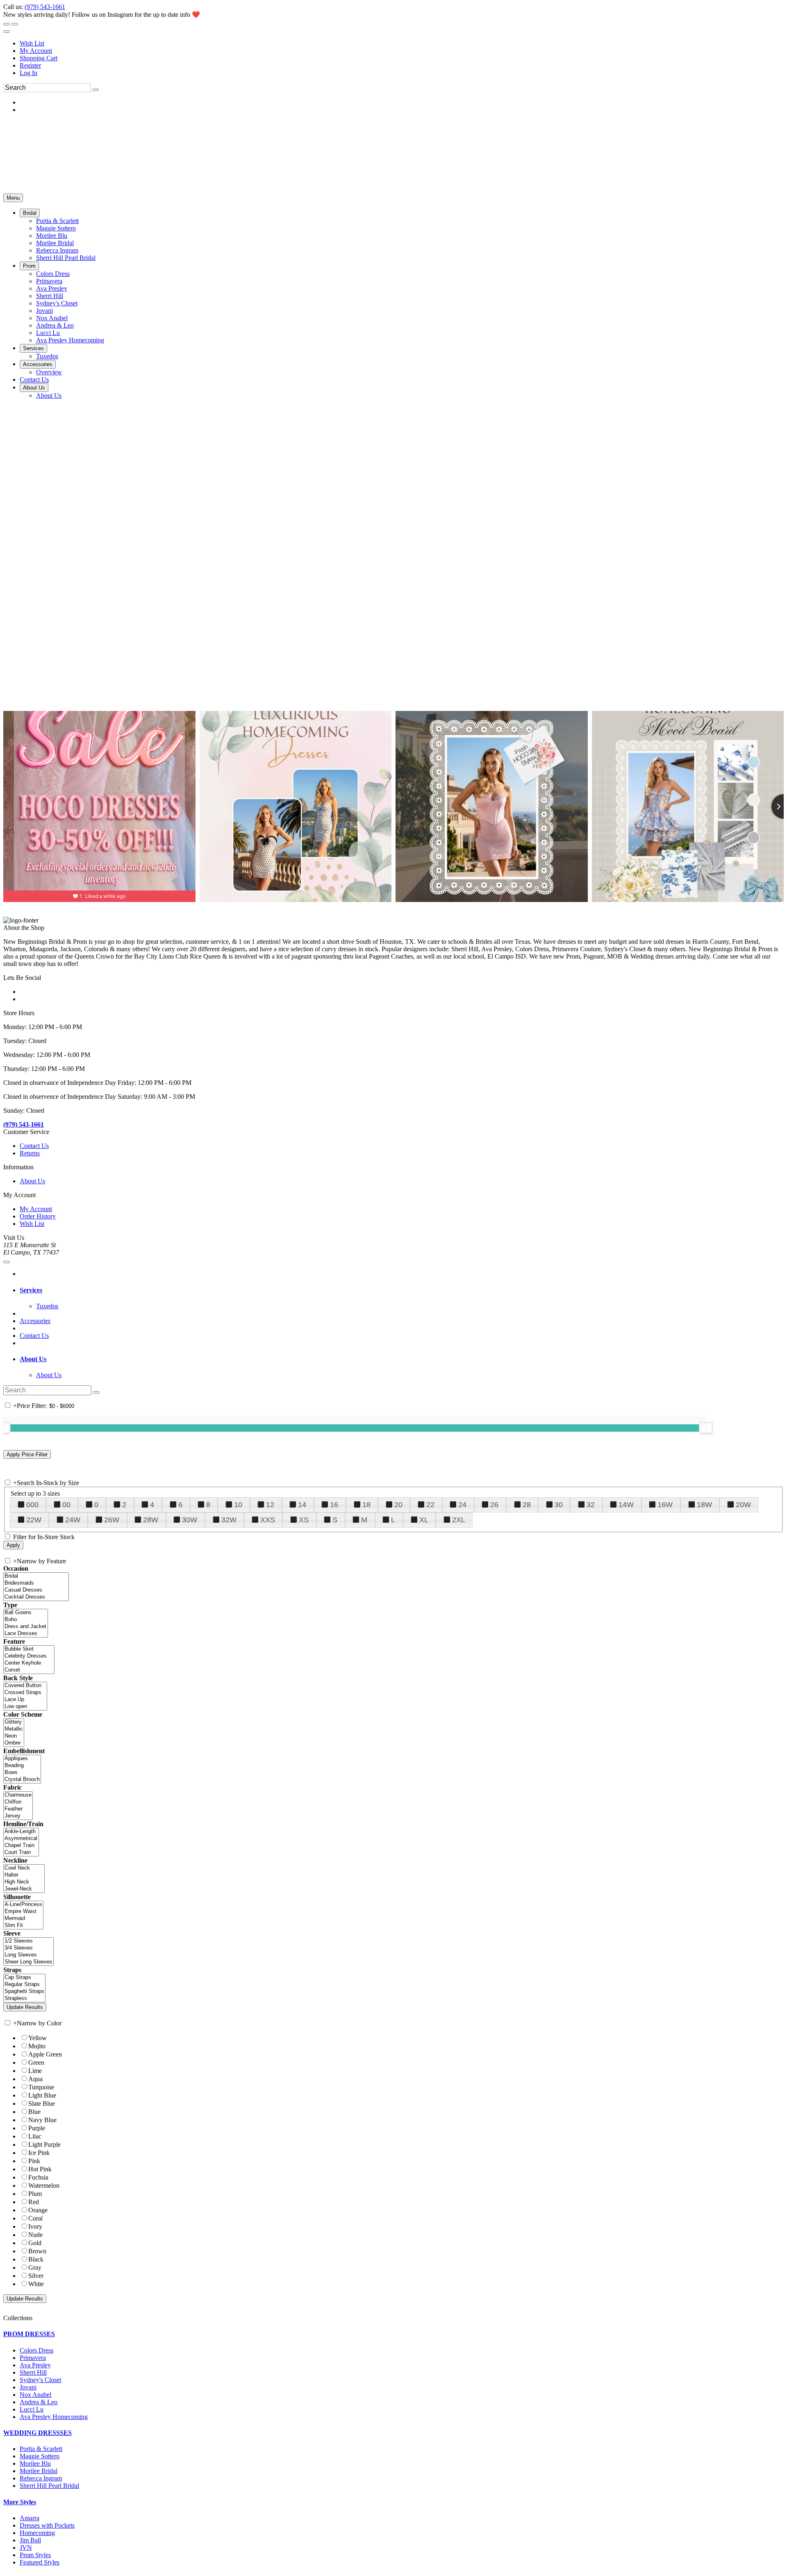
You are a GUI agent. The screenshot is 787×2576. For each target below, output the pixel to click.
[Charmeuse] (18, 1795)
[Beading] (22, 1766)
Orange (38, 2210)
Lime (35, 2071)
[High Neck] (24, 1882)
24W (73, 1520)
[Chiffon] (18, 1802)
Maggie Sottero (40, 2456)
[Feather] (18, 1809)
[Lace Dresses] (26, 1634)
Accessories (35, 1321)
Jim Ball (30, 2540)
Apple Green (45, 2054)
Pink (34, 2161)
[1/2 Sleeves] (28, 1941)
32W (229, 1520)
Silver (36, 2276)
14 (302, 1505)
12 (270, 1505)
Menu (13, 198)
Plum (35, 2194)
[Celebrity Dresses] (29, 1656)
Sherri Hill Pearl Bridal (49, 2486)
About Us (32, 1181)
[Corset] (29, 1670)
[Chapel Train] (21, 1846)
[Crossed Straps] (25, 1693)
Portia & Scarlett (41, 2449)
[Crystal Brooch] (22, 1780)
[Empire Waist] (23, 1912)
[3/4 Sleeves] (28, 1948)
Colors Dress (36, 2350)
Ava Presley (35, 2365)
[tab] (402, 1290)
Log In (28, 73)
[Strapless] (24, 1999)
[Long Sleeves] (28, 1955)
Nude (35, 2235)
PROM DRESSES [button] (29, 2334)
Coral (35, 2218)
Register (30, 65)
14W (626, 1505)
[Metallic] (14, 1729)
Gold (35, 2243)
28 (527, 1505)
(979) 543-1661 (45, 7)
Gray (35, 2267)
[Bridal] (36, 1576)
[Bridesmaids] (36, 1583)
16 (334, 1505)
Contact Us (34, 1146)
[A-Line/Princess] (23, 1905)
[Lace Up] (25, 1700)
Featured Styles (40, 2562)
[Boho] (26, 1620)
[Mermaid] (23, 1919)
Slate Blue (42, 2103)
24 (462, 1505)
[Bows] (22, 1773)
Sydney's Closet (40, 2380)
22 (430, 1505)
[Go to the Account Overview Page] (7, 32)
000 (32, 1505)
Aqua (35, 2079)
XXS (268, 1520)
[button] (30, 213)
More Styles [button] (20, 2502)
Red (34, 2202)
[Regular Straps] (24, 1985)
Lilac (35, 2136)
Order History (38, 1216)
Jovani (28, 2387)
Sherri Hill (33, 2372)
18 (366, 1505)
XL (424, 1520)
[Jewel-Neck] (24, 1889)
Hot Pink (40, 2169)
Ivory (35, 2226)
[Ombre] (14, 1743)
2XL (459, 1520)
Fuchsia (38, 2177)
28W (151, 1520)
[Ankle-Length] (21, 1832)
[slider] (706, 1428)
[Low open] (25, 1707)
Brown (37, 2251)
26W (112, 1520)
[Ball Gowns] (26, 1613)
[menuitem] (402, 43)
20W (743, 1505)
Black (36, 2259)
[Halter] (24, 1875)
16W (665, 1505)
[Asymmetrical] (21, 1839)
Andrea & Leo (39, 2402)
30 (559, 1505)
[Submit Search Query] (96, 1392)
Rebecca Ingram (41, 2478)
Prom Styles (35, 2555)
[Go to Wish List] (15, 24)
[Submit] (96, 90)
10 (238, 1505)
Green (36, 2062)
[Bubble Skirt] (29, 1649)
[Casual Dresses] (36, 1590)
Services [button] (31, 1290)
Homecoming (37, 2533)
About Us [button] (33, 1359)
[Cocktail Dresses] (36, 1597)
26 (494, 1505)
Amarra (30, 2518)
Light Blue (42, 2095)
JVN (26, 2548)
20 (398, 1505)
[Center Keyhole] (29, 1663)
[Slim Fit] (23, 1926)
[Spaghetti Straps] (24, 1992)
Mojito (37, 2046)
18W (704, 1505)
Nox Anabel (35, 2395)
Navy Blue (42, 2120)
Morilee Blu (35, 2463)
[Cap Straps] (24, 1978)
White (36, 2284)
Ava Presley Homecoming (54, 2417)
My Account (36, 51)
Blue (34, 2112)
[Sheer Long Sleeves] (28, 1962)
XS (304, 1520)
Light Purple (44, 2144)
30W (190, 1520)
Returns (30, 1153)
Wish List (32, 43)
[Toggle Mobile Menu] (7, 1262)
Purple (37, 2128)
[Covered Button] (25, 1686)
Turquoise (41, 2087)
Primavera (33, 2358)
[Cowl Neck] (24, 1868)
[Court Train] (21, 1853)
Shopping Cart (39, 58)
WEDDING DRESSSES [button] (38, 2433)
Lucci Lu (32, 2409)
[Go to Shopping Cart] (7, 24)
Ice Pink (39, 2153)
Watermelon (44, 2185)
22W (34, 1520)
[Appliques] (22, 1759)
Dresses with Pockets (47, 2525)
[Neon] (14, 1736)
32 (591, 1505)
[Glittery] (14, 1722)
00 (66, 1505)
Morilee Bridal (39, 2471)
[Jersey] (18, 1816)
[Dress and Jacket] (26, 1627)
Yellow (38, 2038)
